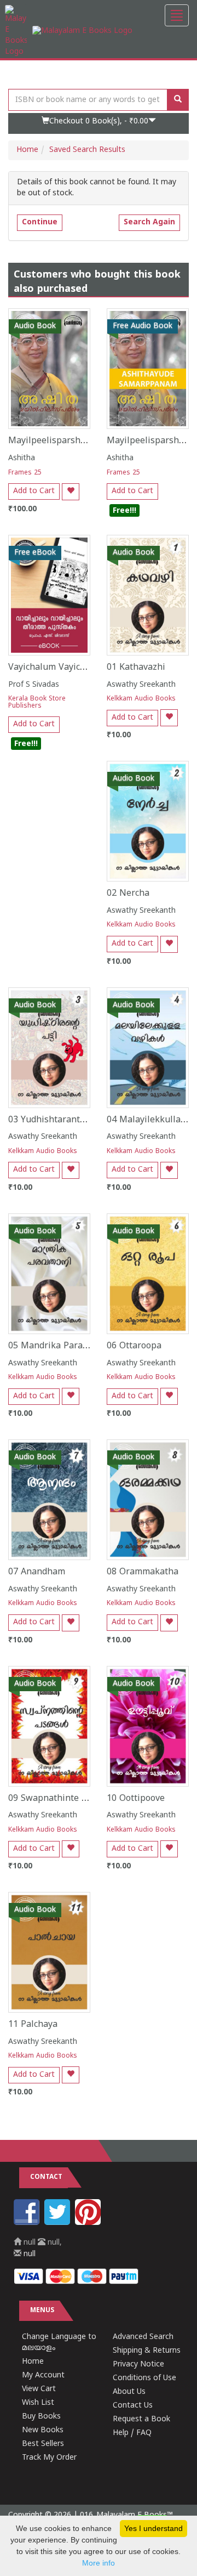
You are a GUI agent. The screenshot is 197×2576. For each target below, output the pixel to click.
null (28, 2254)
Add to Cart (34, 491)
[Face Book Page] (28, 2223)
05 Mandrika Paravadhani (62, 1346)
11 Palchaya (33, 2025)
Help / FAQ (132, 2433)
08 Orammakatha (143, 1572)
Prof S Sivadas (34, 685)
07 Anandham (37, 1572)
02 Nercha (128, 894)
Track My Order (49, 2458)
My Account (43, 2376)
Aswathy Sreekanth (141, 685)
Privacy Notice (138, 2365)
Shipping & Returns (147, 2351)
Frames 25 (25, 473)
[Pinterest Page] (89, 2223)
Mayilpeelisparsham (51, 441)
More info (99, 2563)
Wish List (38, 2403)
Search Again (149, 222)
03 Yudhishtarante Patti (58, 1120)
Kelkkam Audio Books (141, 699)
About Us (129, 2392)
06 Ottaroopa (134, 1346)
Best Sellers (43, 2444)
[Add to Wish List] (71, 492)
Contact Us (133, 2406)
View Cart (39, 2389)
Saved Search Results (87, 150)
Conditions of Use (144, 2378)
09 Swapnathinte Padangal (64, 1799)
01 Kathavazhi (136, 668)
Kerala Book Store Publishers (37, 703)
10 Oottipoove (136, 1799)
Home (27, 150)
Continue (40, 222)
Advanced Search (143, 2337)
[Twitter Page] (59, 2223)
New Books (43, 2430)
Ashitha (22, 458)
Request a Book (141, 2419)
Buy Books (41, 2417)
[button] (99, 123)
